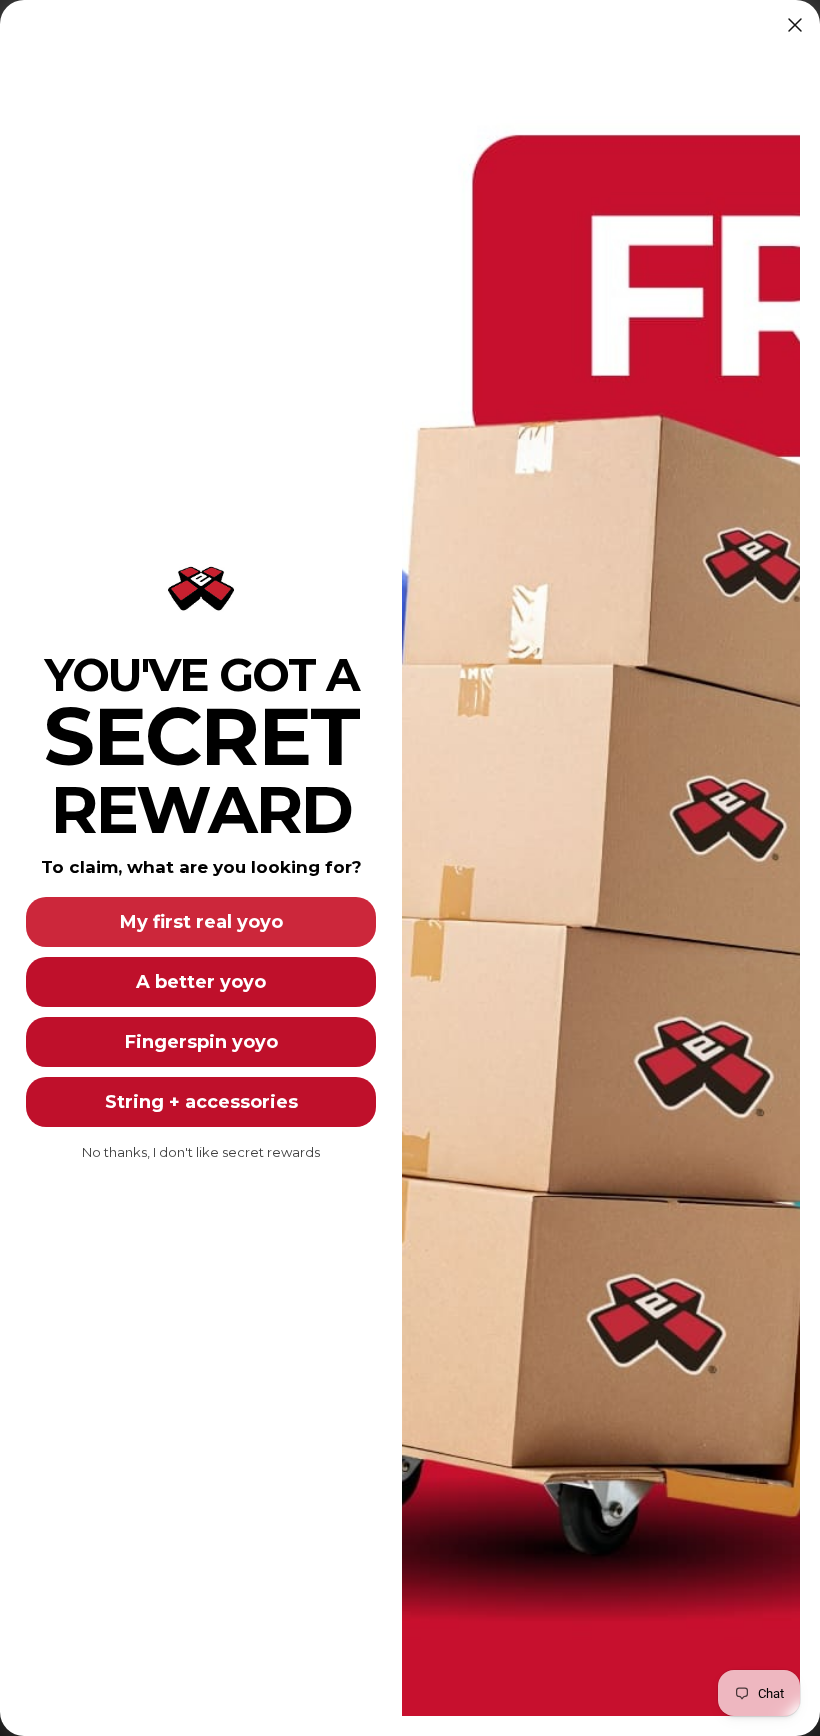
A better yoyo (201, 982)
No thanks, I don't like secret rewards (201, 1152)
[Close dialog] (795, 25)
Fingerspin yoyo (201, 1042)
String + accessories (201, 1102)
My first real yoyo (201, 922)
